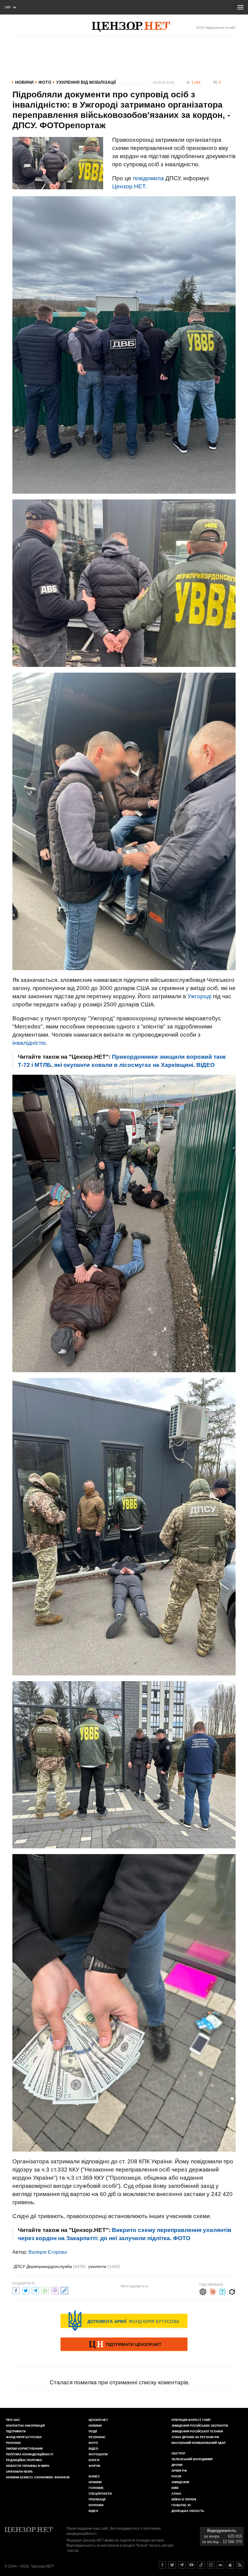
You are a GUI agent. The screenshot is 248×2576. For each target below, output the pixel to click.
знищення (180, 2482)
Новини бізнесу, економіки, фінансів (38, 2477)
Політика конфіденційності (30, 2454)
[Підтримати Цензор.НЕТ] (124, 2345)
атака (176, 2494)
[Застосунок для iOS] (230, 2565)
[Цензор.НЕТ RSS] (240, 2565)
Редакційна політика (24, 2460)
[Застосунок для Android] (220, 2565)
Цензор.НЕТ (129, 186)
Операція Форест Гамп (191, 2420)
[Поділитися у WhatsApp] (45, 2290)
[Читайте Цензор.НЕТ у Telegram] (182, 2565)
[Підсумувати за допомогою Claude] (213, 2291)
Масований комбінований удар (199, 2443)
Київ (175, 2488)
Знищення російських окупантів (200, 2426)
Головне (96, 2488)
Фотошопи (98, 2454)
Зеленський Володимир (192, 2459)
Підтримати (16, 2431)
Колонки (96, 2505)
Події (93, 2431)
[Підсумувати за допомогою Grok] (232, 2291)
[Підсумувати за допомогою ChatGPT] (203, 2291)
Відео (93, 2449)
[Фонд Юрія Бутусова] (124, 2321)
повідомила (148, 178)
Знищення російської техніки (197, 2431)
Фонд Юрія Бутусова (24, 2437)
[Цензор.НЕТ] (131, 27)
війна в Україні (184, 2499)
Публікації (97, 2499)
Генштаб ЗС (181, 2505)
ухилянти (104, 2266)
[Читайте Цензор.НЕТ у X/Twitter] (172, 2565)
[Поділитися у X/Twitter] (26, 2290)
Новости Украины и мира (28, 2466)
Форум (94, 2466)
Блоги (94, 2460)
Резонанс (97, 2437)
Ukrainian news (19, 2472)
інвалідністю (29, 1043)
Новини (24, 82)
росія (176, 2476)
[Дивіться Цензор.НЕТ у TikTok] (201, 2565)
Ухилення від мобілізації (86, 82)
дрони (177, 2465)
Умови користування (24, 2449)
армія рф (179, 2471)
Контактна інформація (25, 2426)
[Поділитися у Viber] (55, 2290)
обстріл (178, 2453)
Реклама (13, 2443)
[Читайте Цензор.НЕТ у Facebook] (162, 2565)
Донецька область (188, 2511)
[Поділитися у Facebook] (16, 2290)
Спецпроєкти (100, 2494)
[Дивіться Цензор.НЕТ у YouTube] (191, 2565)
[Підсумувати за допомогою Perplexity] (222, 2291)
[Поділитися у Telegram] (35, 2290)
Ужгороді (199, 996)
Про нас (13, 2420)
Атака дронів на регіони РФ (195, 2437)
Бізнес (94, 2476)
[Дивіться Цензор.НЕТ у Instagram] (211, 2565)
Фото (45, 82)
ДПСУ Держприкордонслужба (50, 2266)
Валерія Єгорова (48, 2252)
